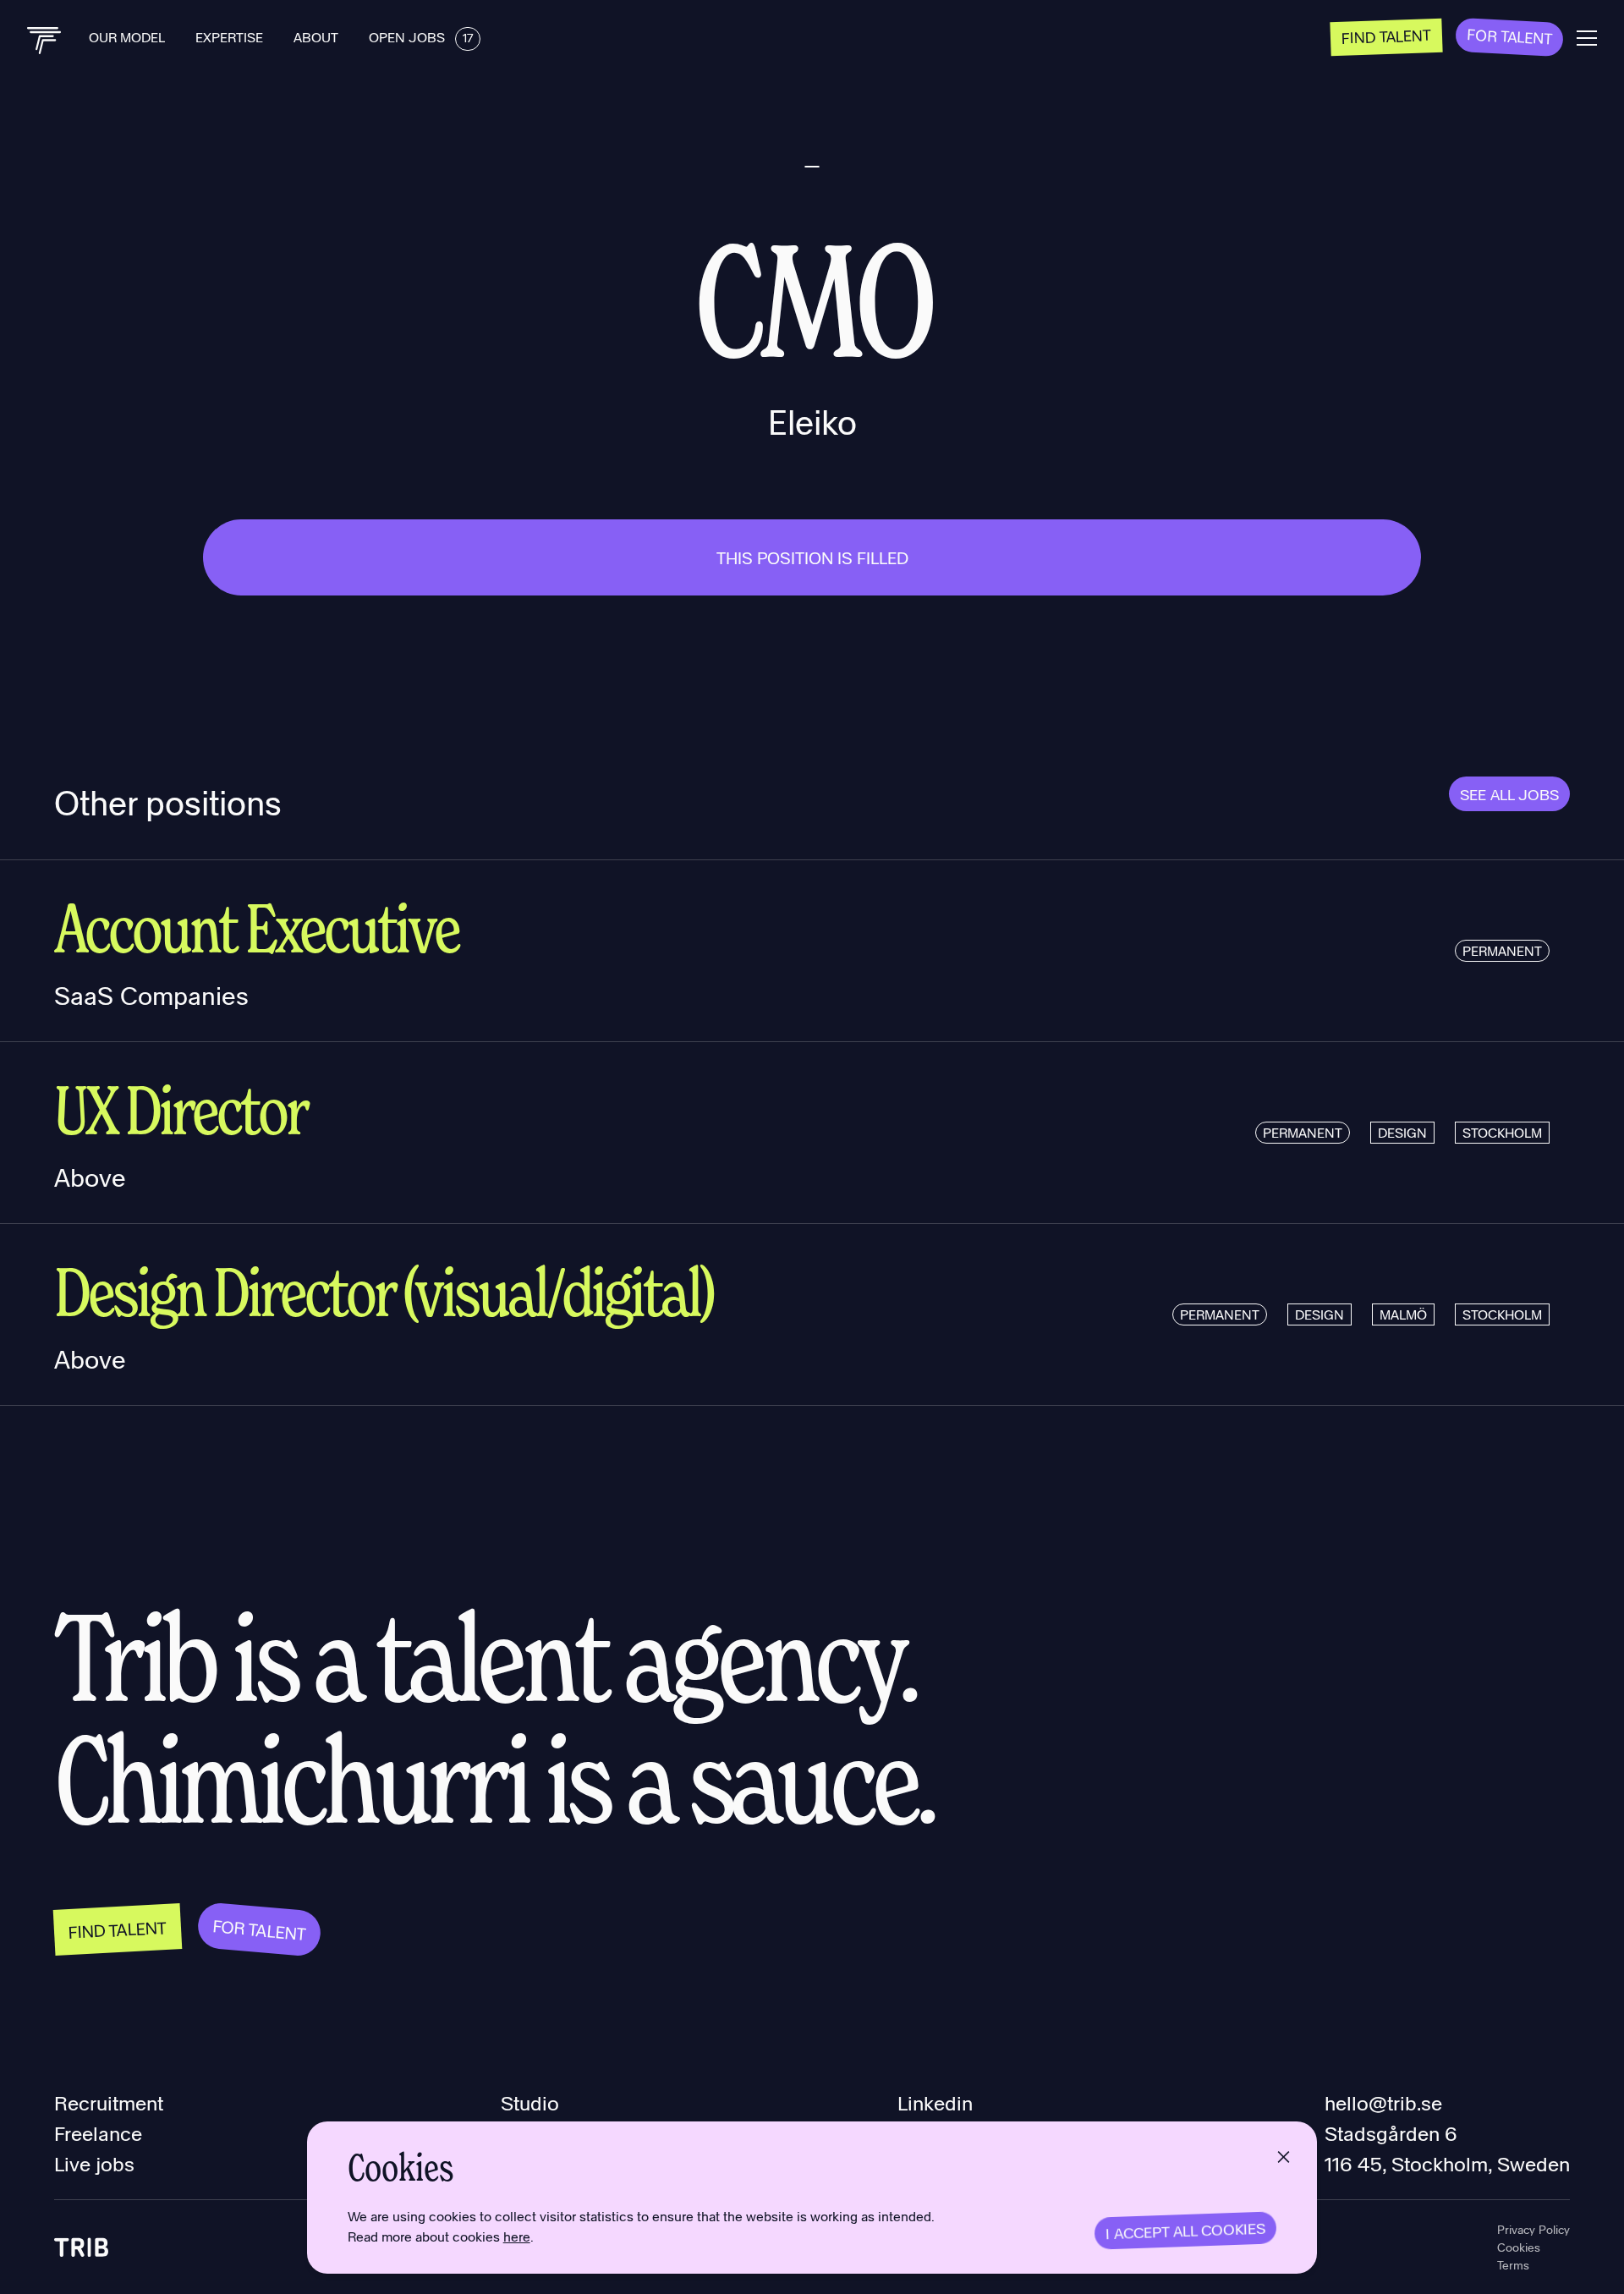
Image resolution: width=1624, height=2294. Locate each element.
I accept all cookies (1186, 2231)
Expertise (231, 37)
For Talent (1510, 36)
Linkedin (935, 2102)
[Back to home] (44, 41)
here (517, 2236)
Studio (530, 2102)
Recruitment (109, 2102)
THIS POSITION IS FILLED (812, 557)
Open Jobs (421, 37)
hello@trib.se (1383, 2102)
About (318, 37)
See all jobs (1509, 794)
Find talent (1387, 36)
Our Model (129, 37)
